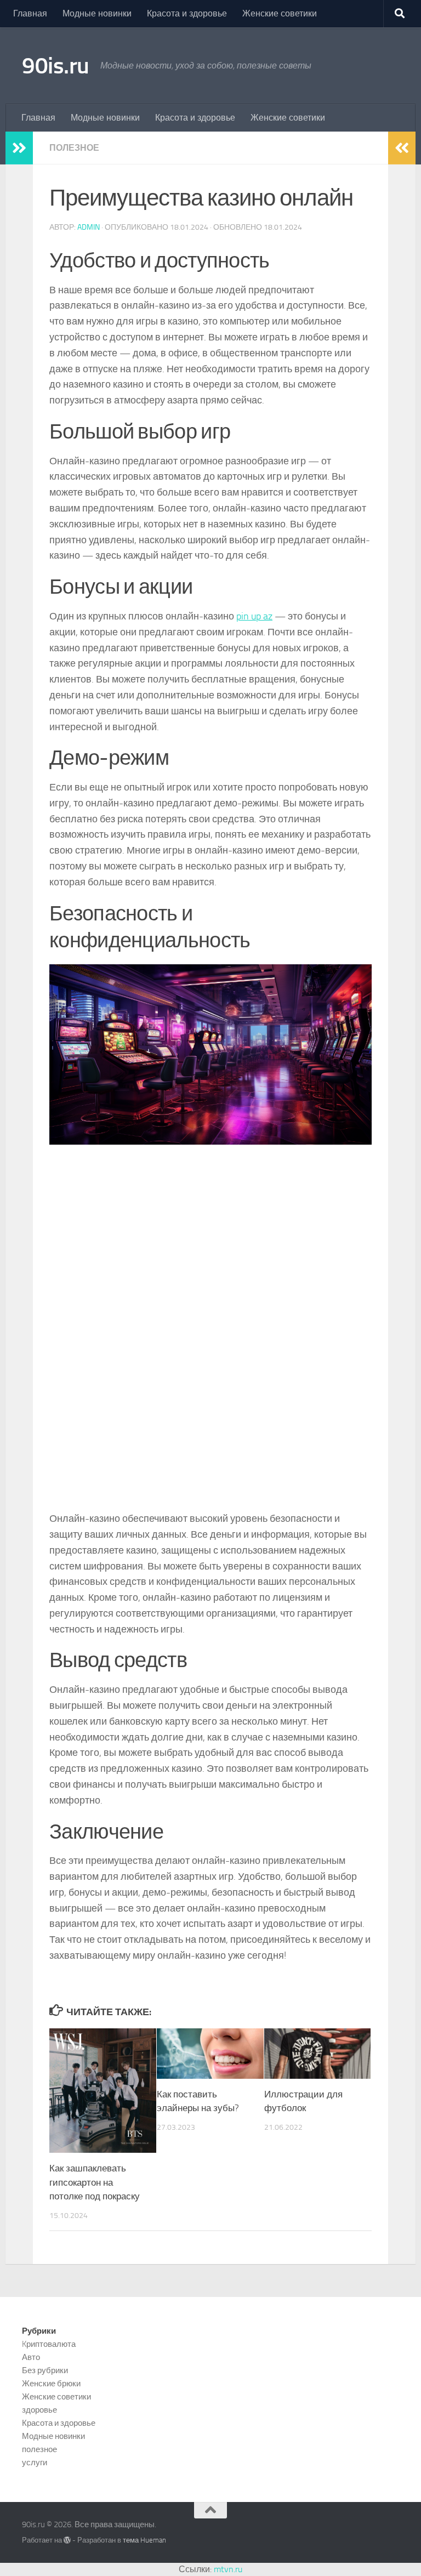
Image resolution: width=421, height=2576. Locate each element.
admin (89, 227)
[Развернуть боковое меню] (19, 148)
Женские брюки (51, 2384)
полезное (74, 148)
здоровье (39, 2410)
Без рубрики (45, 2370)
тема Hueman (144, 2540)
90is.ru (56, 66)
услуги (35, 2463)
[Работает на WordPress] (67, 2540)
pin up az (254, 616)
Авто (31, 2357)
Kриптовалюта (49, 2344)
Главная (30, 13)
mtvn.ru (228, 2569)
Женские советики (280, 13)
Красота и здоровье (187, 13)
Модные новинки (97, 13)
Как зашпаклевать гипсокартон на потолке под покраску (95, 2182)
